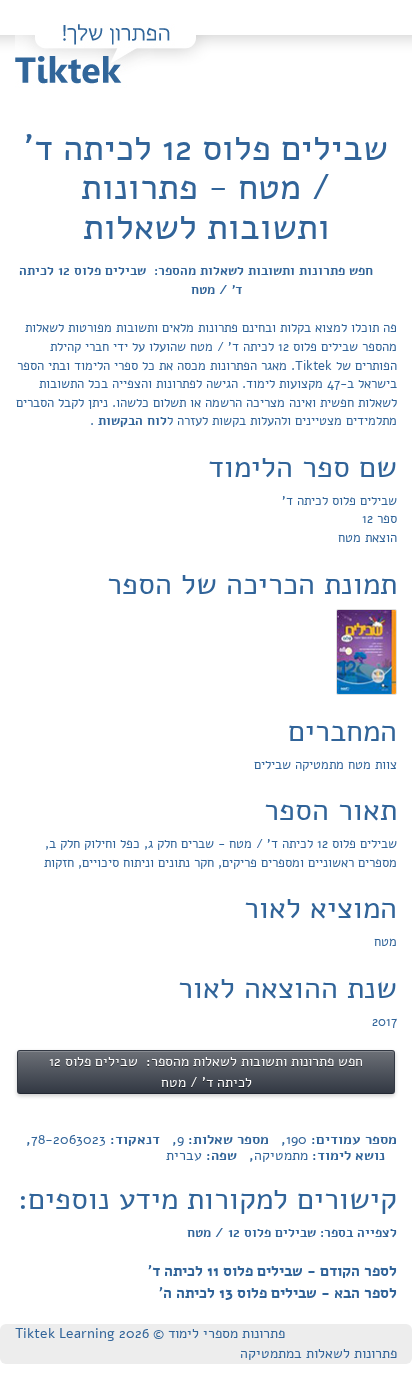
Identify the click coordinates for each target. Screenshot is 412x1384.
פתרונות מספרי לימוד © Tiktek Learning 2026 (150, 1333)
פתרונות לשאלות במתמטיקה (318, 1353)
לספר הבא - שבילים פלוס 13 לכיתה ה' (278, 1293)
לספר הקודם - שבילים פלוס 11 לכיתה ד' (272, 1271)
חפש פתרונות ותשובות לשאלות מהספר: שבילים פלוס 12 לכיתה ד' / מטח (196, 280)
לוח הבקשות (130, 421)
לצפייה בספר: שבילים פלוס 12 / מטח (292, 1233)
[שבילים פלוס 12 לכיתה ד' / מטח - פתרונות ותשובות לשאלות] (366, 651)
